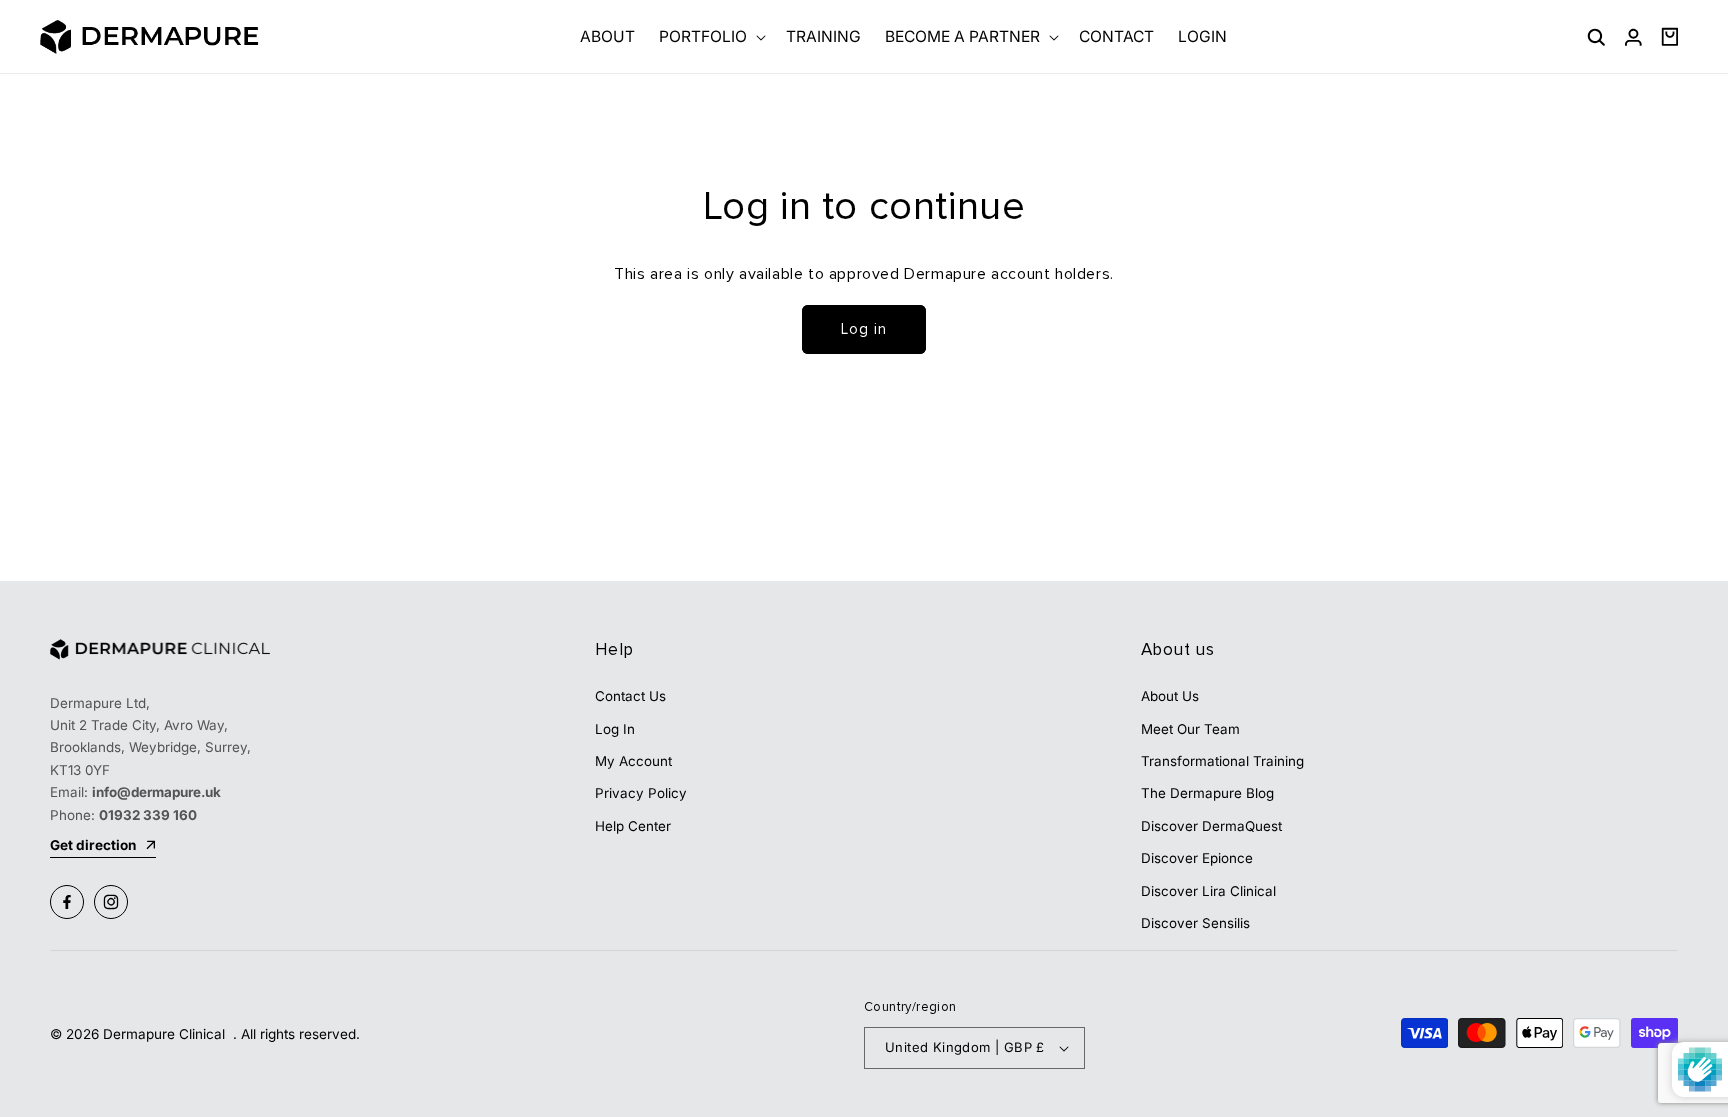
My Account (633, 761)
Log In (615, 729)
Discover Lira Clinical (1208, 891)
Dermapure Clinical (166, 1034)
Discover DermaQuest (1211, 826)
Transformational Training (1222, 761)
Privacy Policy (641, 793)
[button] (710, 36)
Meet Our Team (1190, 729)
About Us (1170, 696)
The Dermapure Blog (1207, 793)
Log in (864, 329)
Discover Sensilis (1195, 923)
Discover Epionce (1197, 858)
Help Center (633, 826)
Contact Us (630, 696)
